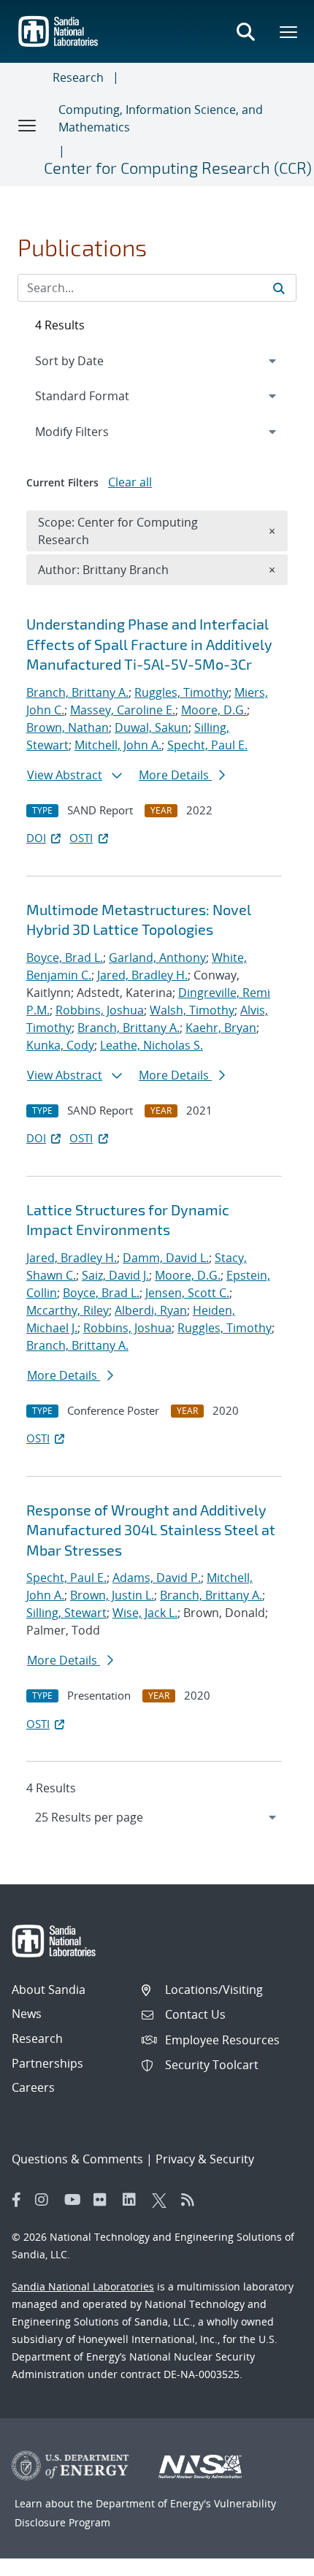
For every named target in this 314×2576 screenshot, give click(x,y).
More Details (175, 775)
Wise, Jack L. (145, 1613)
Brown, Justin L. (112, 1595)
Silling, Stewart (66, 1613)
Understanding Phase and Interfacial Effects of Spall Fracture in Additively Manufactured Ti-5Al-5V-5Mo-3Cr (149, 644)
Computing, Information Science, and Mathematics (161, 118)
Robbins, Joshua (100, 1010)
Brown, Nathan (68, 727)
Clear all (130, 482)
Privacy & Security (205, 2159)
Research (78, 77)
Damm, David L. (166, 1258)
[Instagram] (46, 2200)
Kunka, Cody (60, 1045)
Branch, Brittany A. (77, 692)
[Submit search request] (279, 288)
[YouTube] (75, 2200)
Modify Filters (91, 431)
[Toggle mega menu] (289, 31)
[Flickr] (104, 2200)
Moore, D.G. (214, 710)
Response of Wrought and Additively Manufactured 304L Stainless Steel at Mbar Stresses (151, 1530)
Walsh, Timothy (192, 1010)
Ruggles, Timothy (181, 692)
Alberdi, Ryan (151, 1310)
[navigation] (157, 1817)
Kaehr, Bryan (221, 1028)
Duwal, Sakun (152, 727)
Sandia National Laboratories (83, 2286)
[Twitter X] (163, 2200)
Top (271, 2559)
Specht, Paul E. (207, 745)
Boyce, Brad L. (65, 958)
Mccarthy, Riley (68, 1310)
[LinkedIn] (134, 2200)
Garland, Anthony (157, 958)
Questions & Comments (77, 2159)
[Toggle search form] (245, 31)
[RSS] (192, 2200)
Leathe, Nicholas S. (152, 1045)
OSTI (81, 838)
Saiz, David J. (115, 1275)
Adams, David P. (157, 1578)
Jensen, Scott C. (187, 1293)
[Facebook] (17, 2200)
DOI (36, 838)
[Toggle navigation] (28, 125)
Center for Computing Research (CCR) (178, 167)
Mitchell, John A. (118, 745)
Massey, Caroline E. (123, 710)
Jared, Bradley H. (142, 975)
